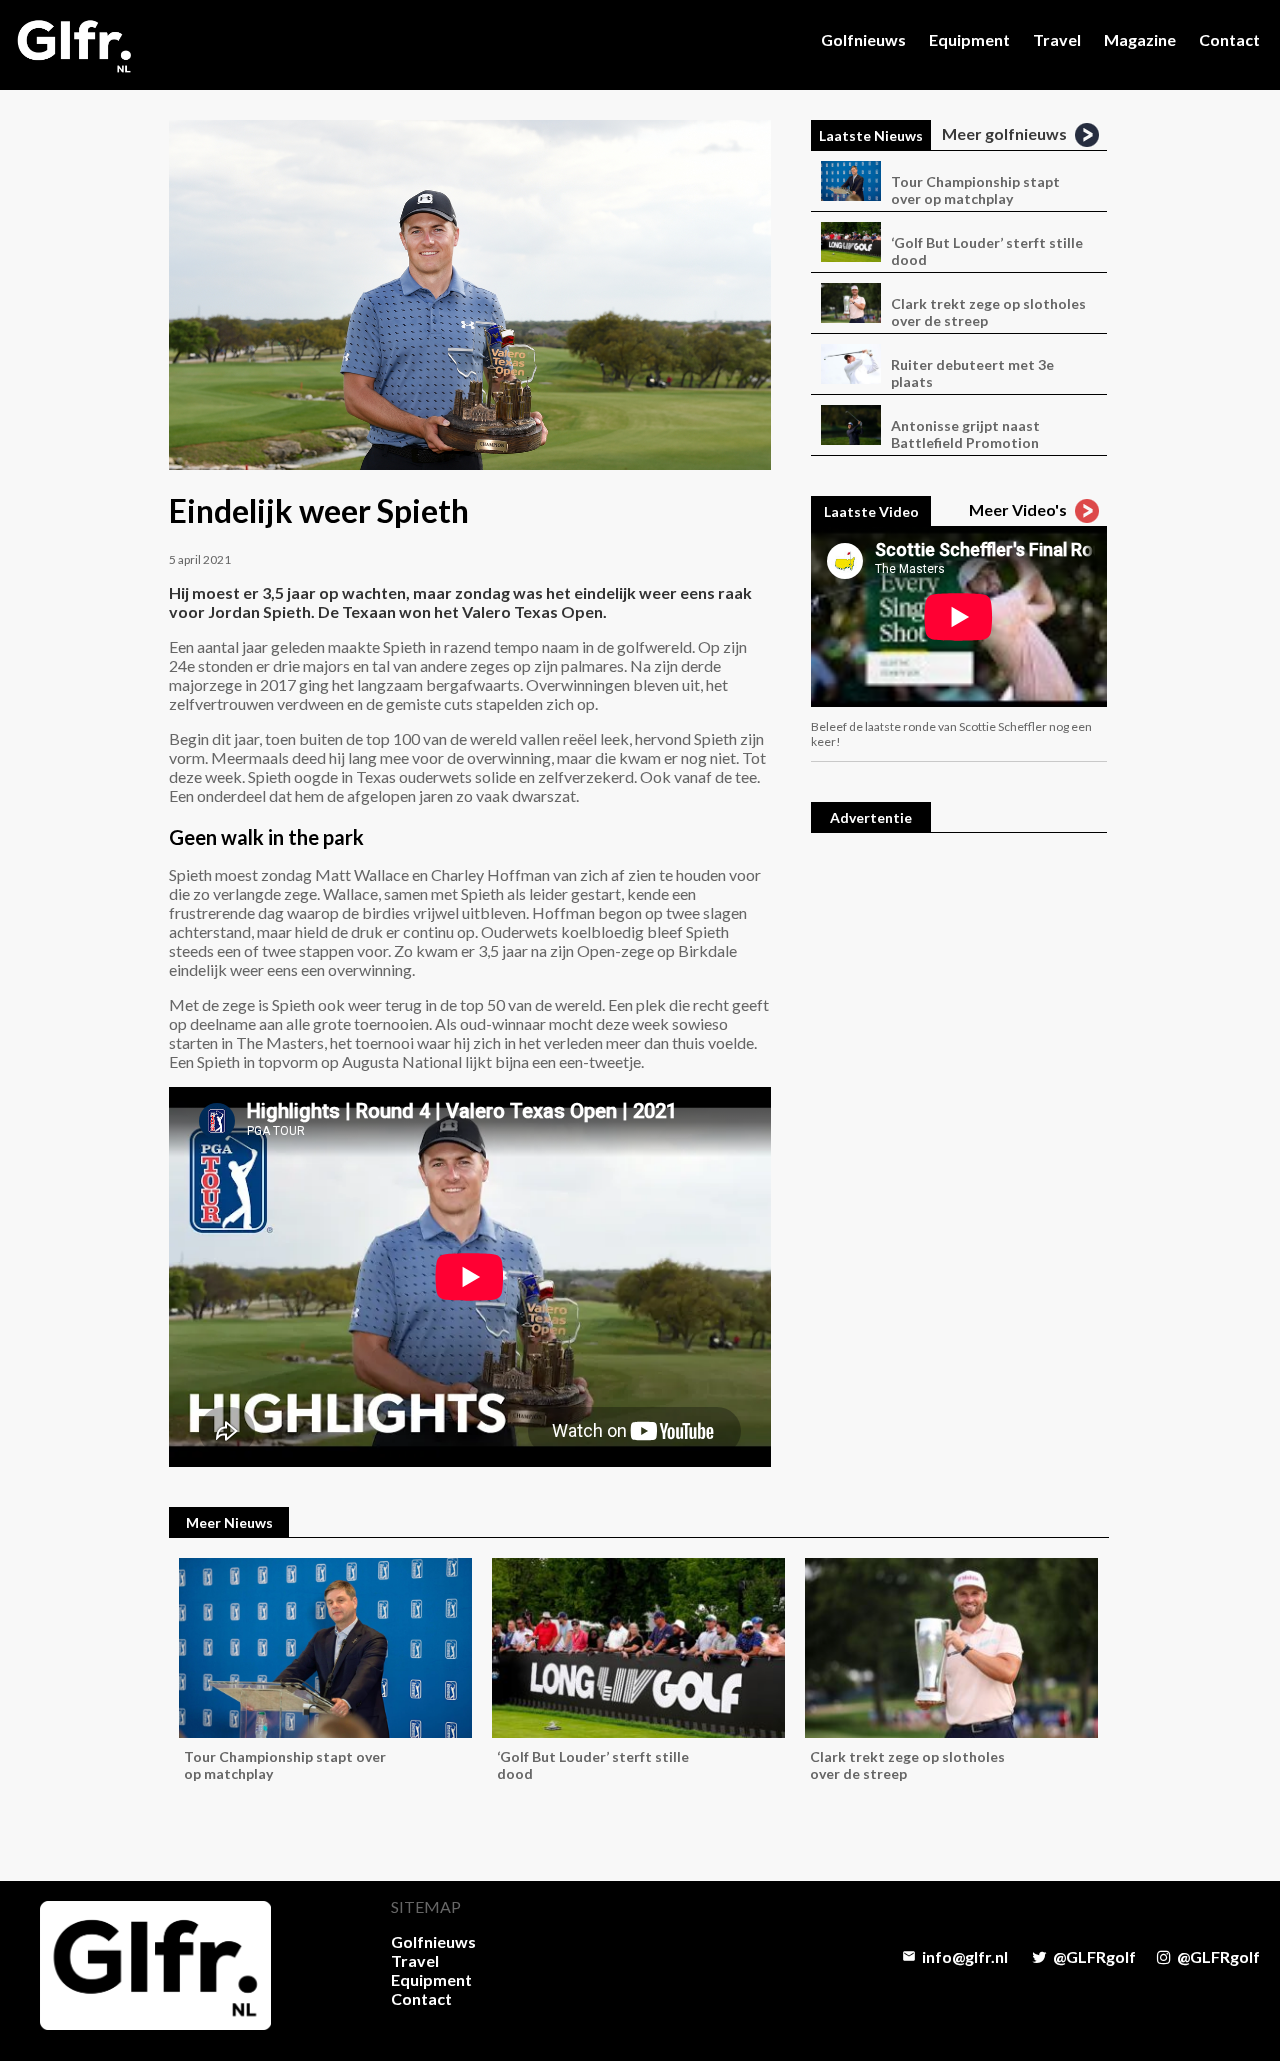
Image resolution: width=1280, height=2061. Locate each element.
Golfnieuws (863, 39)
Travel (1057, 39)
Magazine (1140, 39)
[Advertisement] (959, 1153)
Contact (1229, 39)
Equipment (969, 39)
